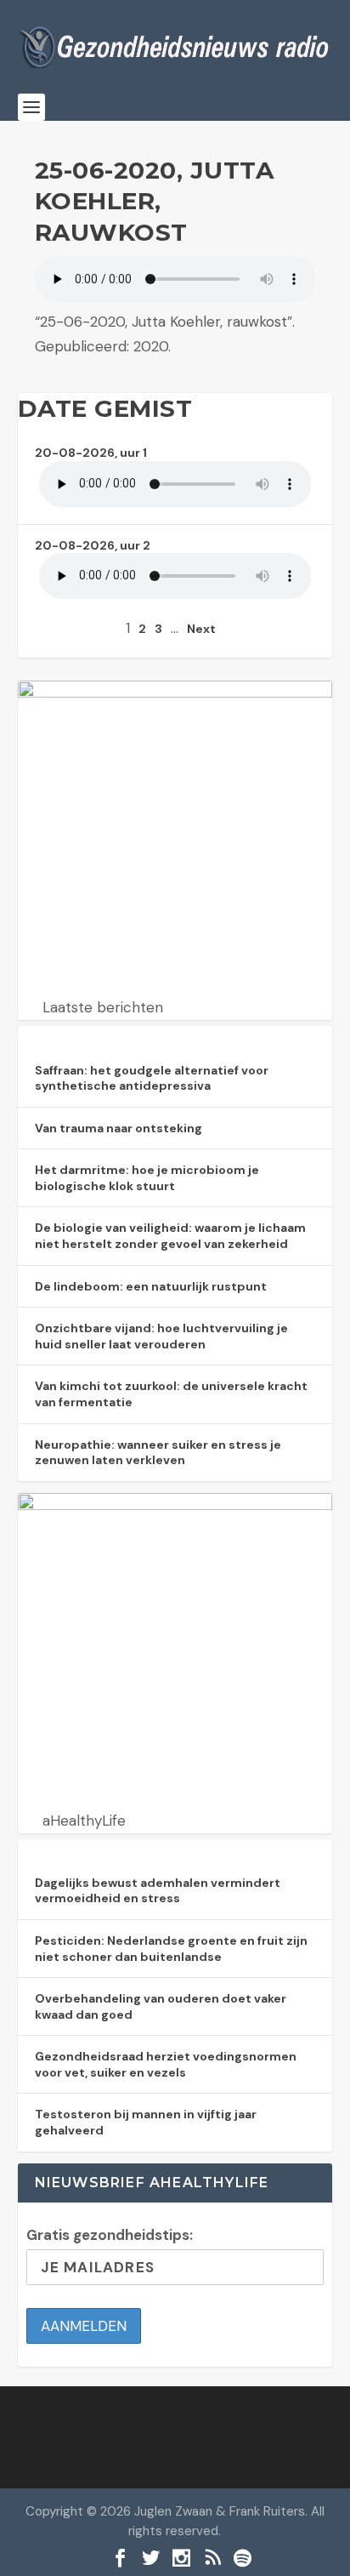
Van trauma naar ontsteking (119, 1128)
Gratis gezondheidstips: (110, 2235)
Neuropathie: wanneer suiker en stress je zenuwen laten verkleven (158, 1453)
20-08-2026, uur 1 (91, 453)
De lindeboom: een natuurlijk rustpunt (151, 1286)
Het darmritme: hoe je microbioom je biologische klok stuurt (147, 1178)
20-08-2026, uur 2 (93, 545)
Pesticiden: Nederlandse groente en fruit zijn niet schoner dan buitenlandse (171, 1949)
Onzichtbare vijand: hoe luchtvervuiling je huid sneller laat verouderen (161, 1336)
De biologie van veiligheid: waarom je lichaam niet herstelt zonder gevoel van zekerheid (170, 1236)
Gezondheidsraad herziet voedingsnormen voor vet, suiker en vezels (166, 2064)
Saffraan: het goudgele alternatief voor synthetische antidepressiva (152, 1078)
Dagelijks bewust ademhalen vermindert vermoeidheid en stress (158, 1891)
